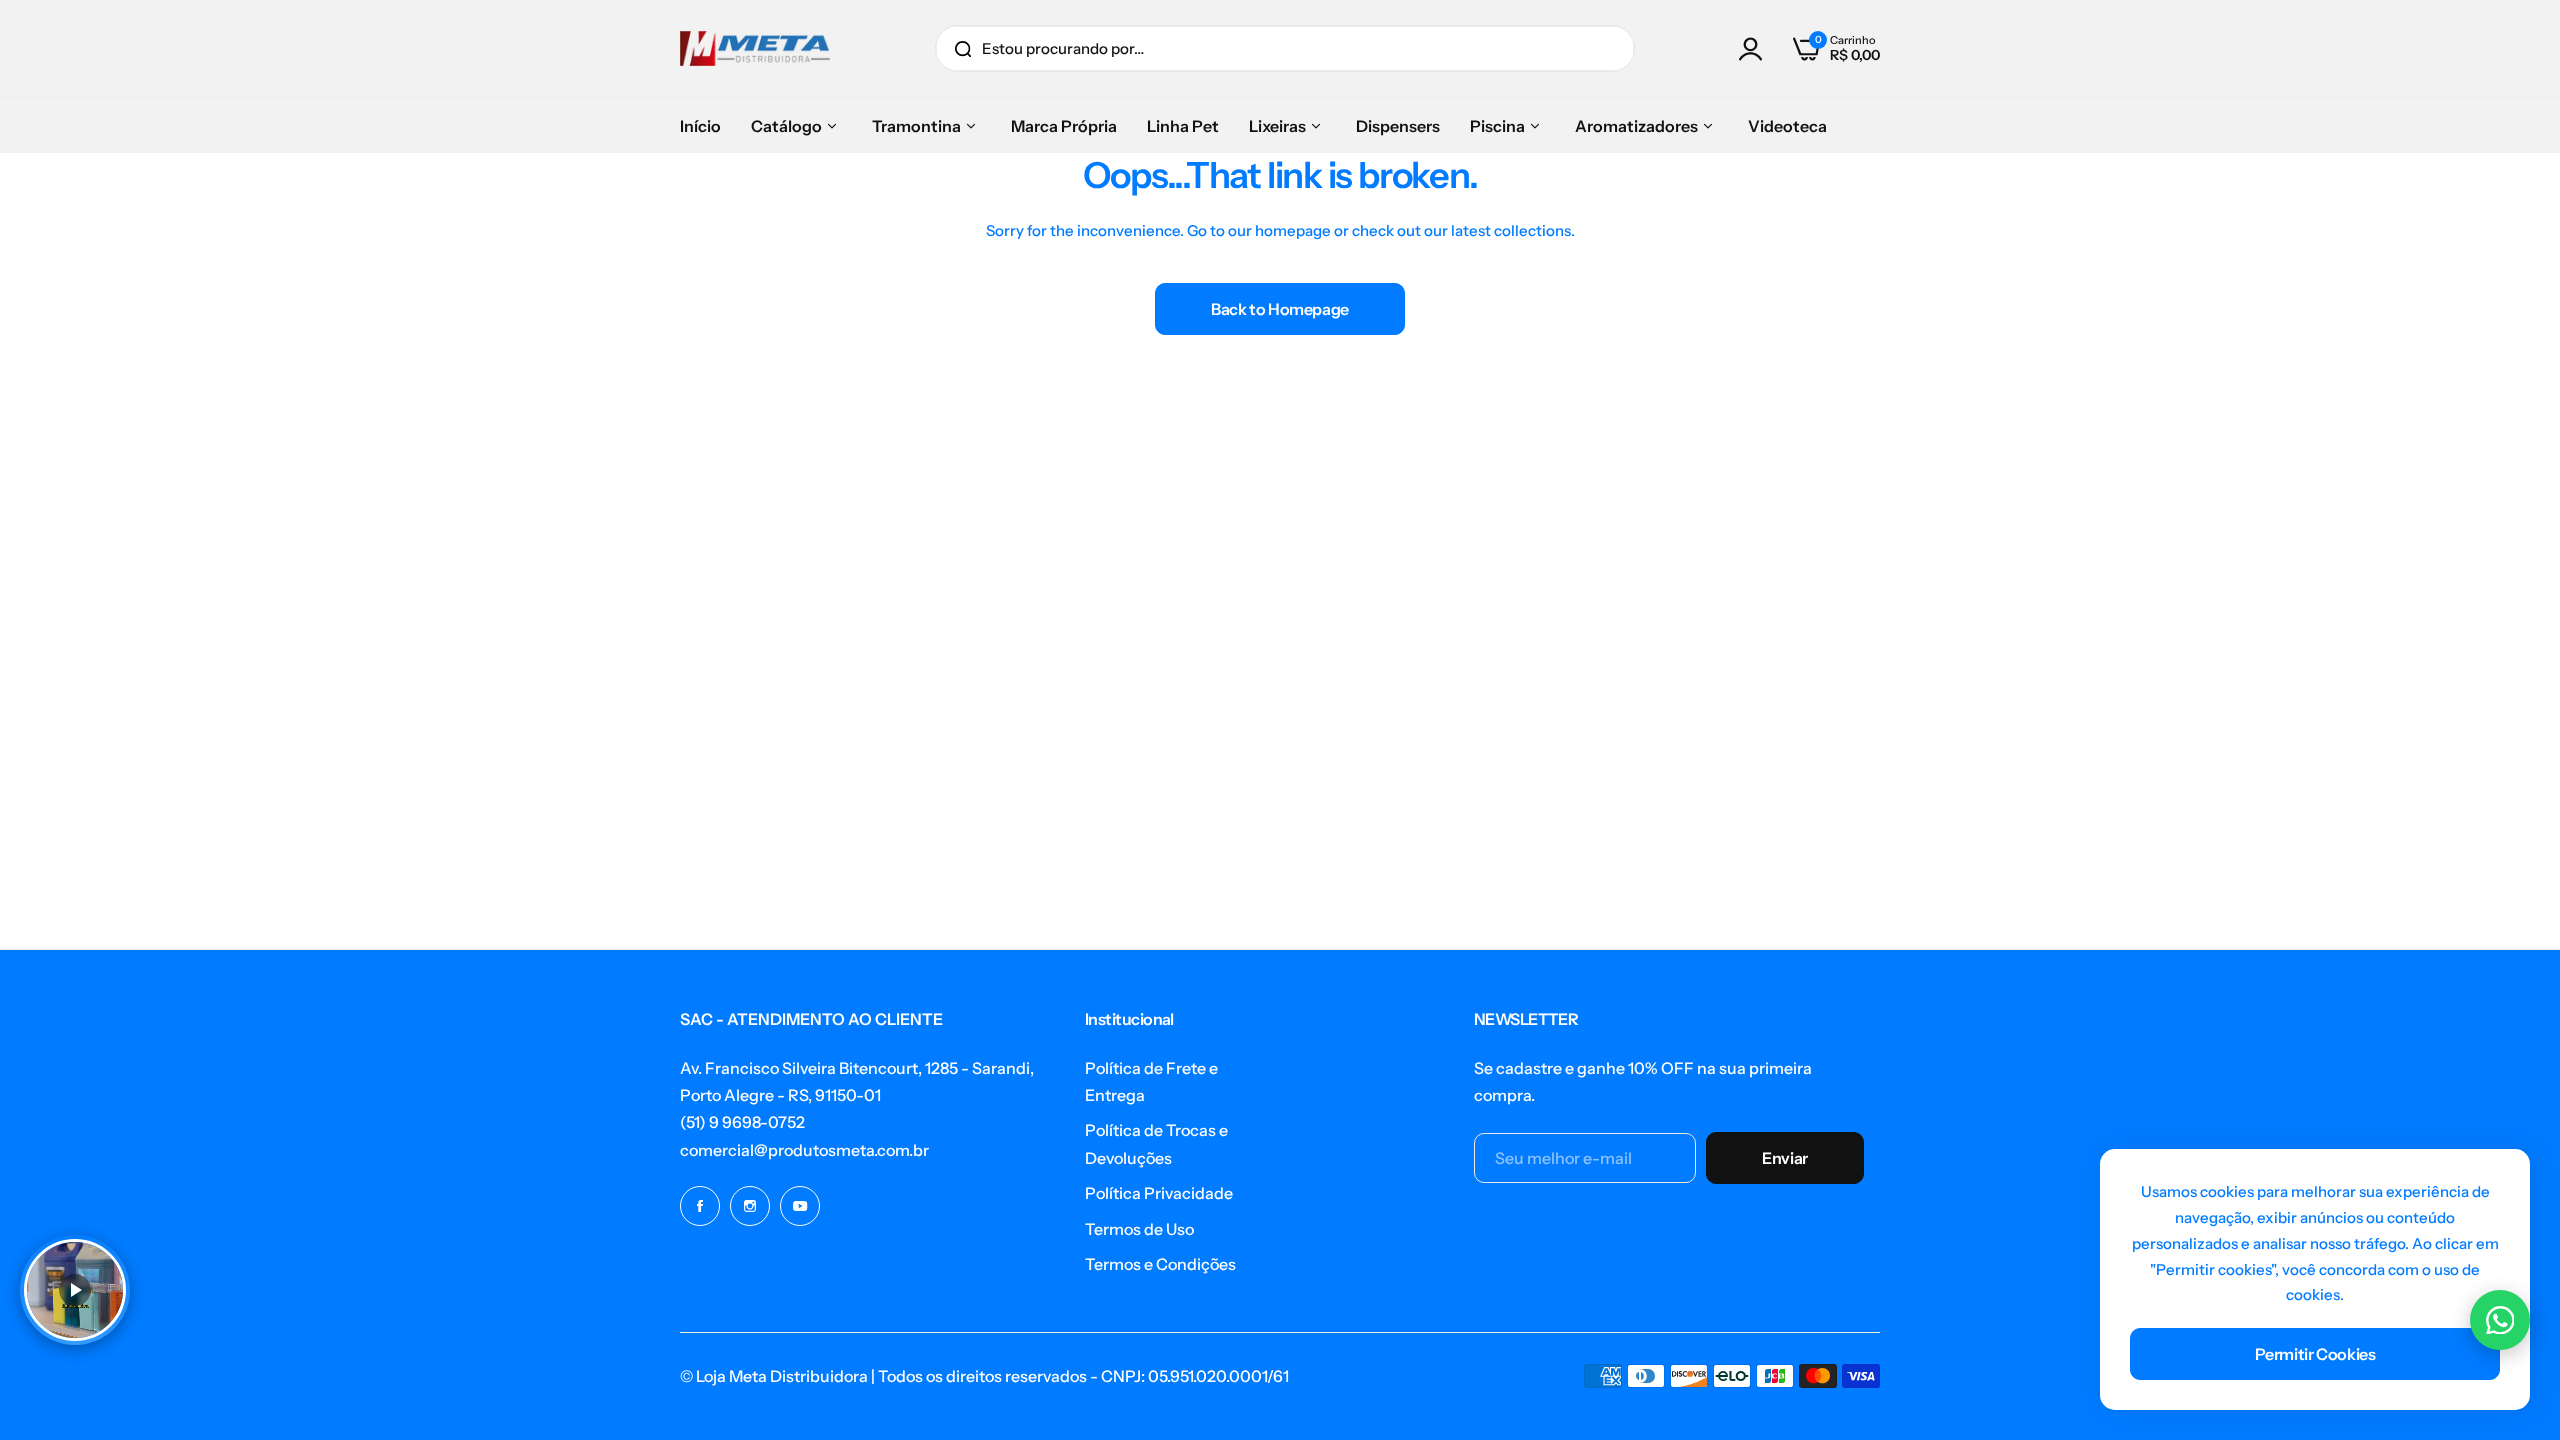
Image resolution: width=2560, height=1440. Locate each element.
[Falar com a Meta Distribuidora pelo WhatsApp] (2500, 1320)
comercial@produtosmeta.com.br (804, 1150)
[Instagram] (750, 1206)
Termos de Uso (1139, 1229)
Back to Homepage (1280, 309)
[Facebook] (700, 1206)
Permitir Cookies (2315, 1354)
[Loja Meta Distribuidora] (755, 48)
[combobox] (1285, 48)
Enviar (1785, 1158)
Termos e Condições (1160, 1264)
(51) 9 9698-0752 (742, 1122)
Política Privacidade (1159, 1193)
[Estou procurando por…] (963, 48)
